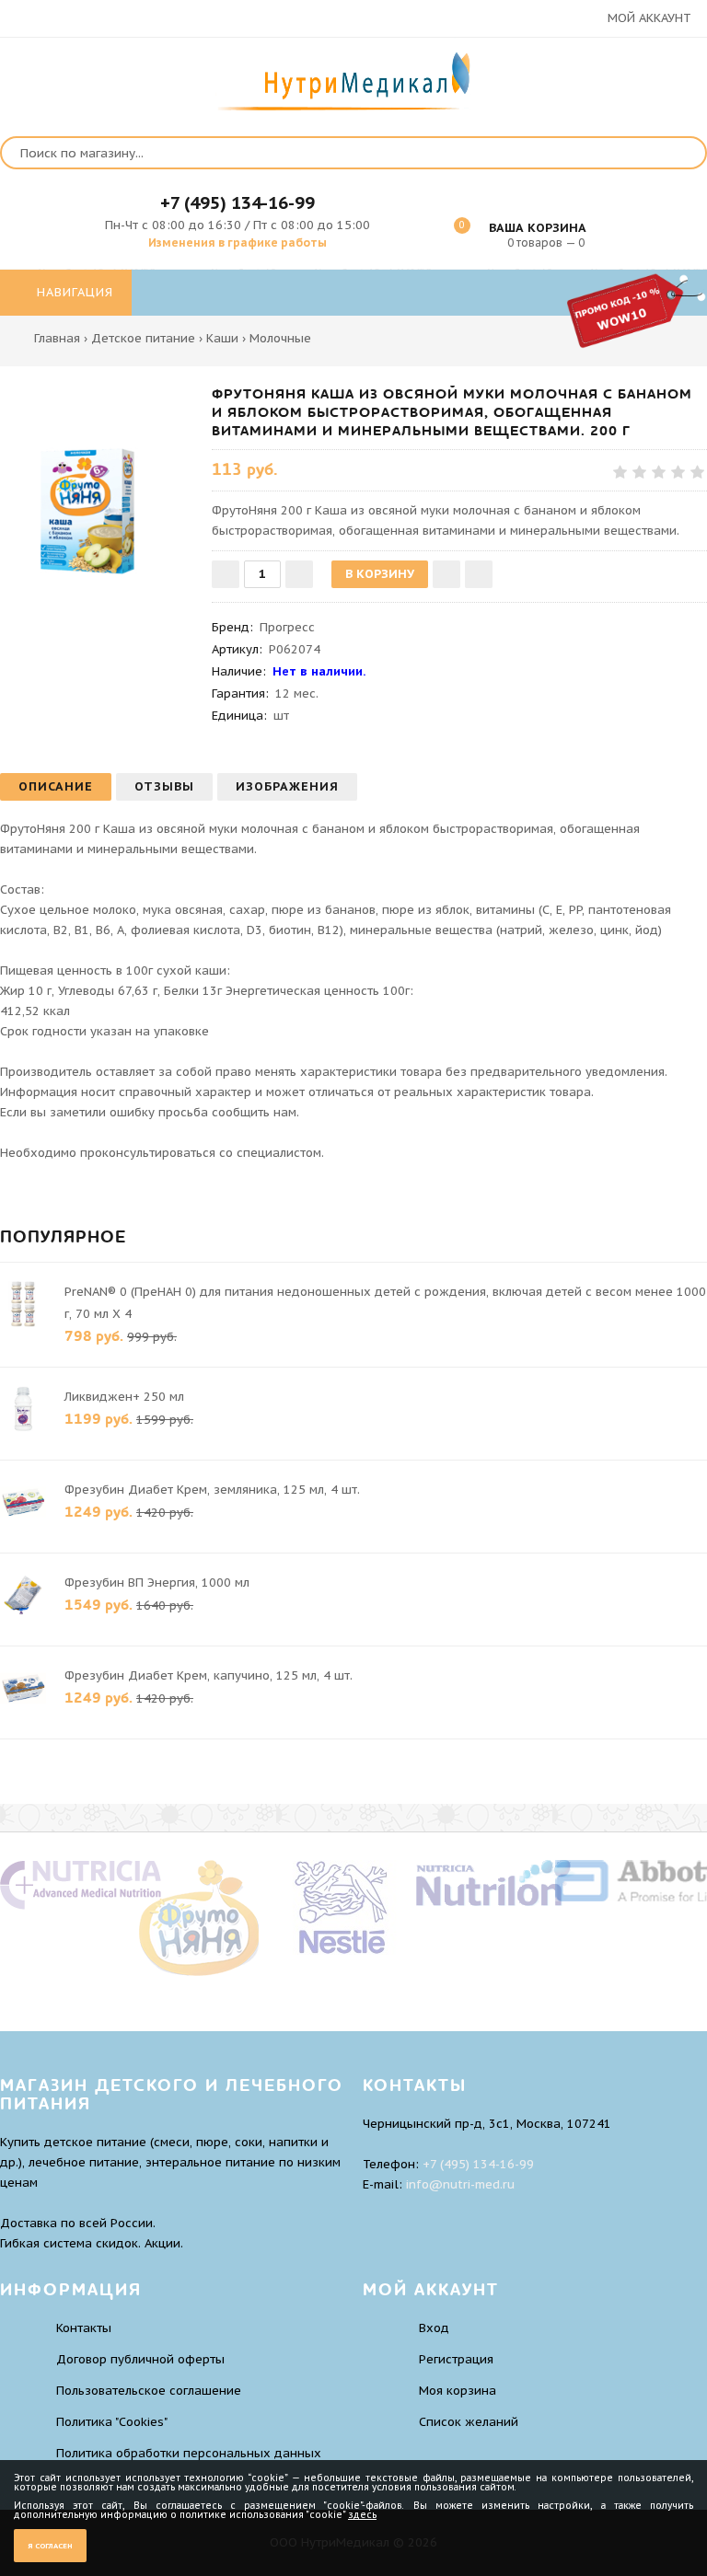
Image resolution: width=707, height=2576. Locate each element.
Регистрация (456, 2359)
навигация (73, 292)
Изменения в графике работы (238, 243)
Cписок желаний (469, 2422)
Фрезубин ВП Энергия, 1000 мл (157, 1583)
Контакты (84, 2328)
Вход (434, 2328)
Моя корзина (458, 2391)
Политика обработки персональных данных (189, 2453)
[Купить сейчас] (479, 574)
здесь (362, 2515)
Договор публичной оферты (140, 2359)
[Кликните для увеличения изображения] (97, 481)
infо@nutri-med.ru (460, 2184)
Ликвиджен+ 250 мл (124, 1397)
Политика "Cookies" (112, 2422)
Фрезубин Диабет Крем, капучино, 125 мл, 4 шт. (209, 1675)
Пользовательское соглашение (149, 2391)
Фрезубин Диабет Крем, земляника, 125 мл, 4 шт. (212, 1490)
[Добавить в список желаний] (446, 574)
